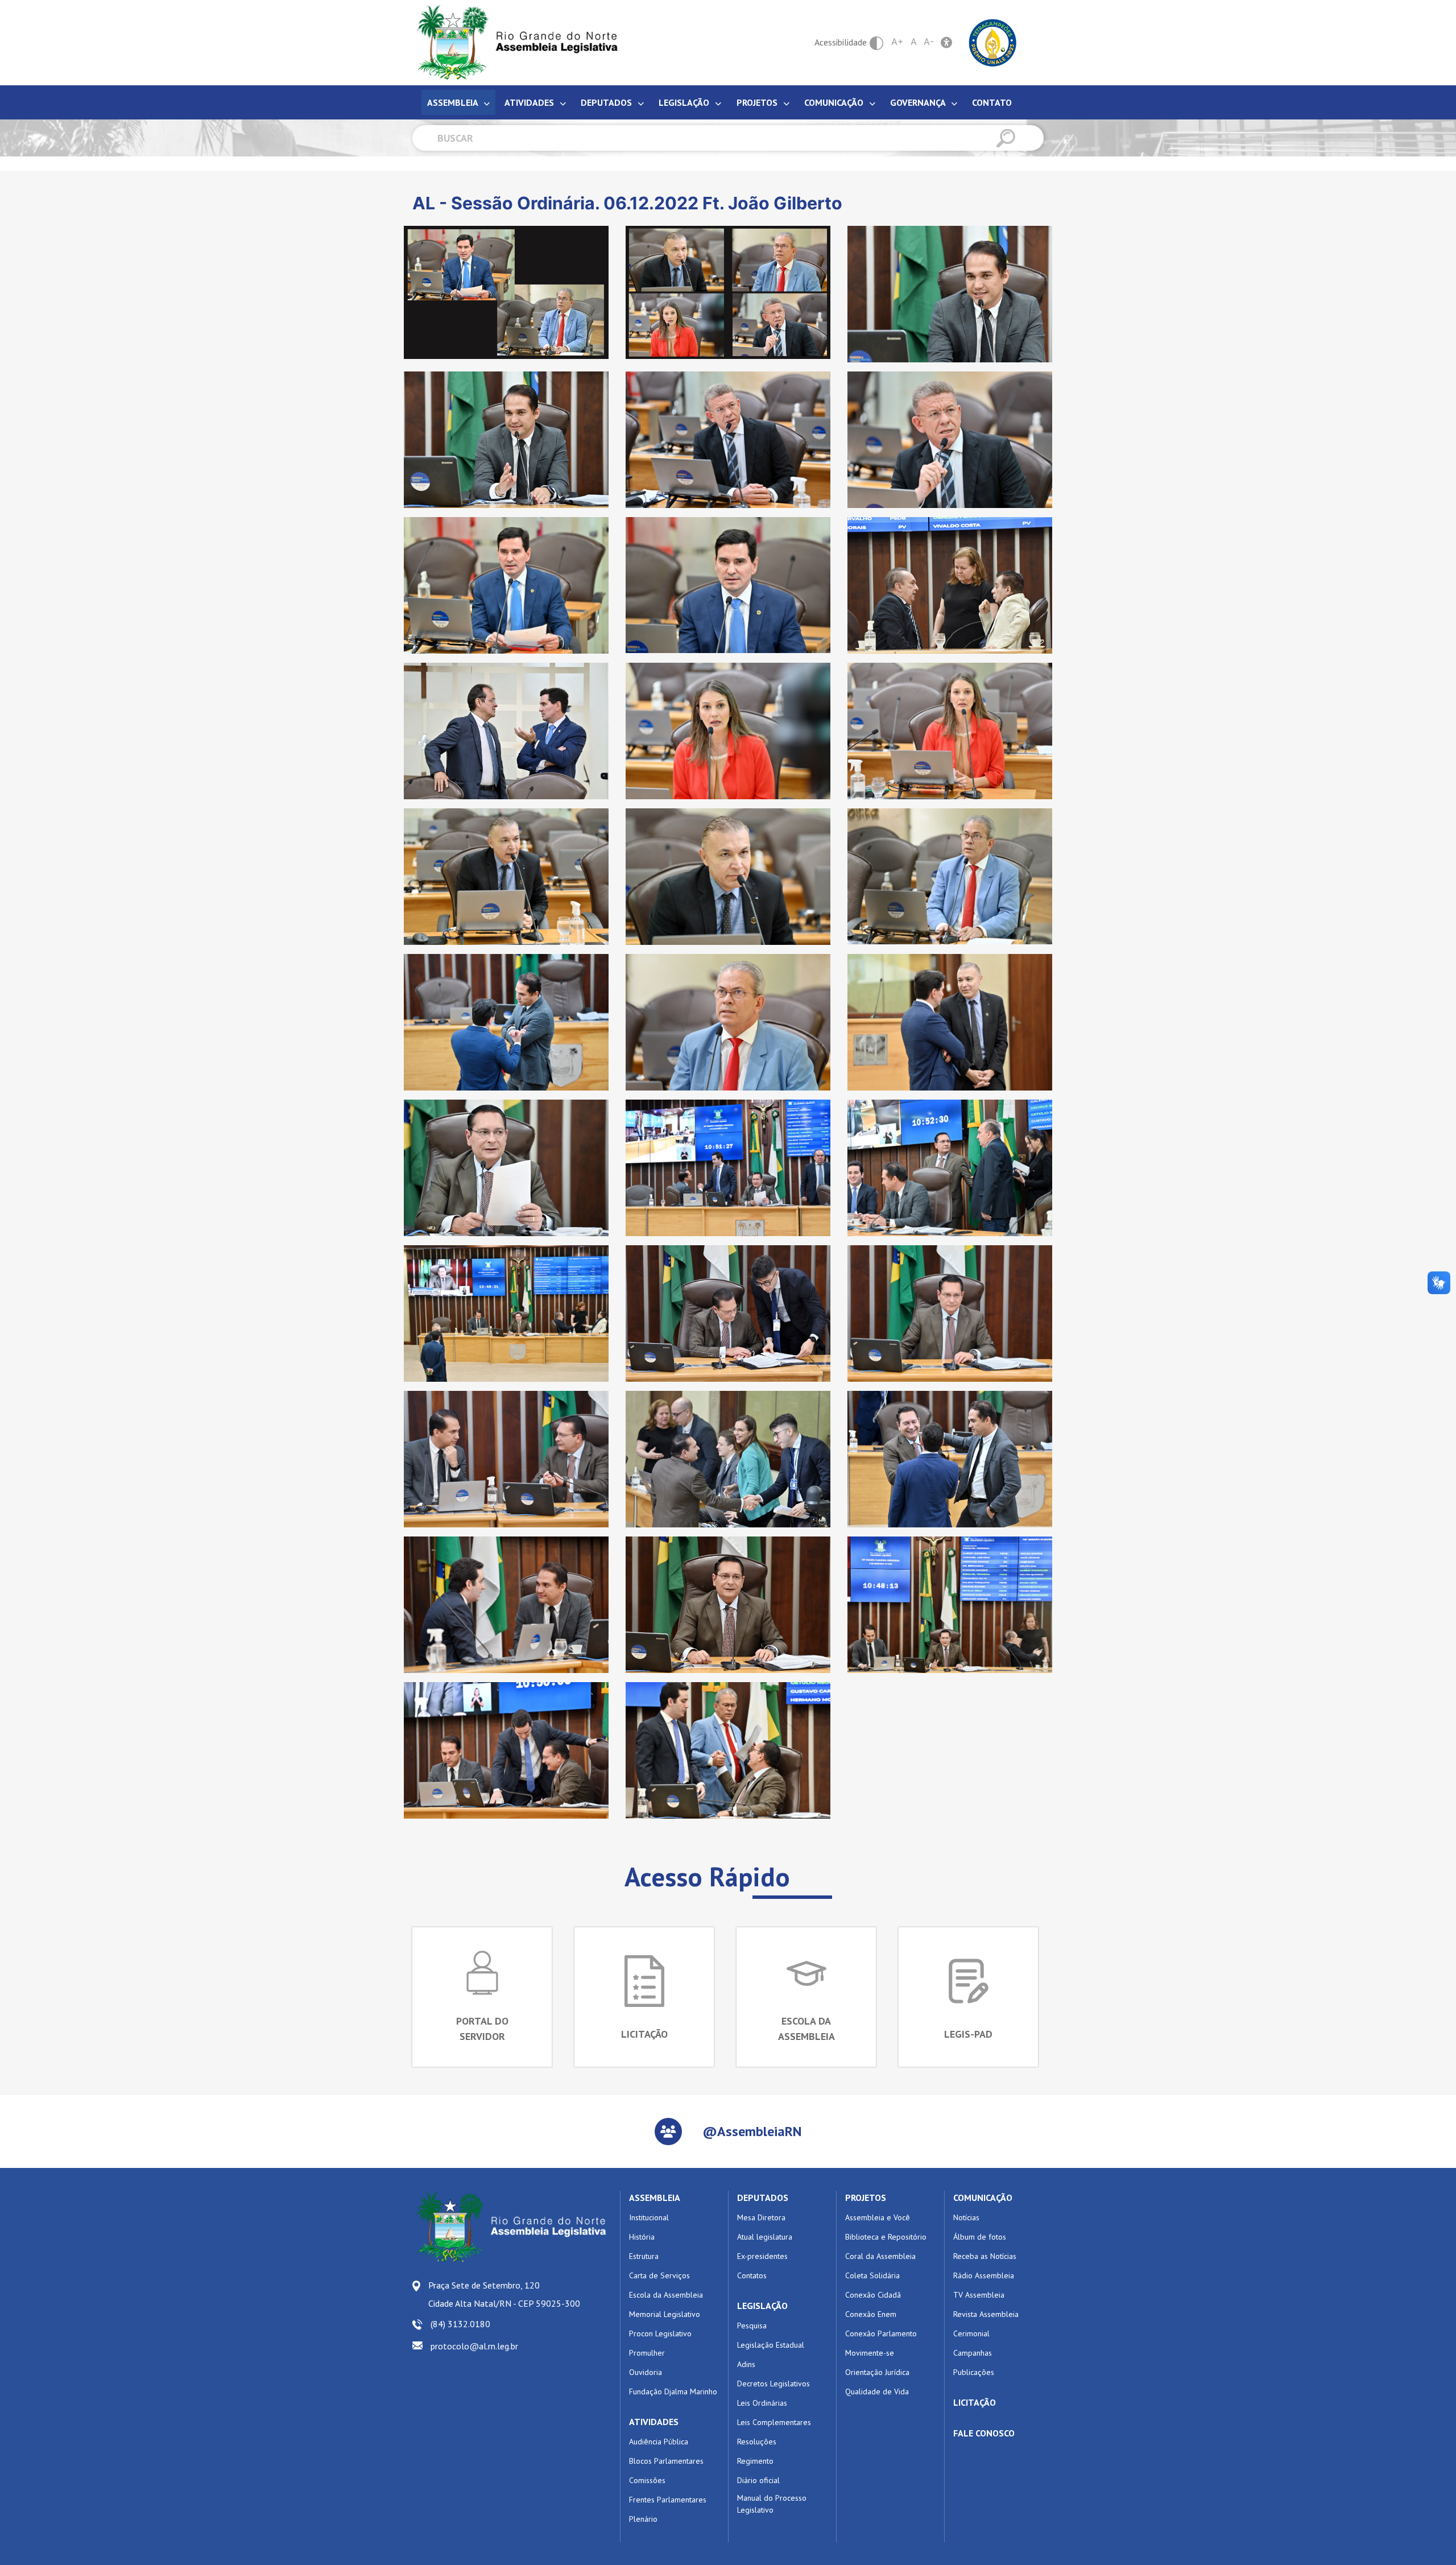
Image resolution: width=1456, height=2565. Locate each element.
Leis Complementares (774, 2422)
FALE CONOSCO (984, 2433)
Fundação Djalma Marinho (673, 2391)
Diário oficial (758, 2480)
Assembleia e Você (878, 2217)
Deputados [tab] (607, 102)
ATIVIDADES (654, 2422)
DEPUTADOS (763, 2198)
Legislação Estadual (771, 2345)
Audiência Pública (659, 2442)
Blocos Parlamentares (666, 2461)
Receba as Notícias (985, 2256)
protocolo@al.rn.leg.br (474, 2346)
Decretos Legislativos (773, 2384)
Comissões (647, 2480)
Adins (746, 2364)
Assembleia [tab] (454, 102)
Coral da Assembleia (880, 2256)
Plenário (643, 2519)
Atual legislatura (765, 2237)
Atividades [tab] (530, 102)
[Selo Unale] (993, 42)
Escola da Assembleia (666, 2295)
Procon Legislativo (660, 2333)
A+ (897, 42)
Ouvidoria (646, 2372)
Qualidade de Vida (877, 2391)
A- (929, 42)
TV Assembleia (979, 2295)
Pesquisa (752, 2326)
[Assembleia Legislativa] (514, 42)
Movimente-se (870, 2353)
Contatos (752, 2275)
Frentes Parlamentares (668, 2500)
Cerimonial (971, 2333)
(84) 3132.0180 (460, 2324)
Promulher (647, 2353)
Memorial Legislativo (665, 2314)
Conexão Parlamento (881, 2333)
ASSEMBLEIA (655, 2198)
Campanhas (973, 2353)
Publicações (974, 2372)
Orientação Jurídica (877, 2372)
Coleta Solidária (872, 2275)
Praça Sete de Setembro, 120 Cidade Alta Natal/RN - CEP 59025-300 (504, 2294)
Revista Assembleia (986, 2314)
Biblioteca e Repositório (886, 2237)
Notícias (966, 2217)
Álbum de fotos (980, 2237)
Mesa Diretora (761, 2217)
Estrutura (644, 2256)
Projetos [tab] (758, 102)
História (642, 2237)
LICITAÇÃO (975, 2402)
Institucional (649, 2217)
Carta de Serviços (659, 2275)
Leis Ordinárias (762, 2403)
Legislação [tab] (685, 102)
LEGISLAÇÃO (762, 2306)
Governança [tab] (919, 102)
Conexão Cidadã (873, 2295)
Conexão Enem (871, 2314)
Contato (992, 102)
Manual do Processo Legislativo (772, 2504)
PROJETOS (866, 2198)
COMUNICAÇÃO (983, 2198)
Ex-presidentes (762, 2256)
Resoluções (757, 2442)
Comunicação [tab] (835, 102)
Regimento (755, 2461)
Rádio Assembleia (984, 2275)
